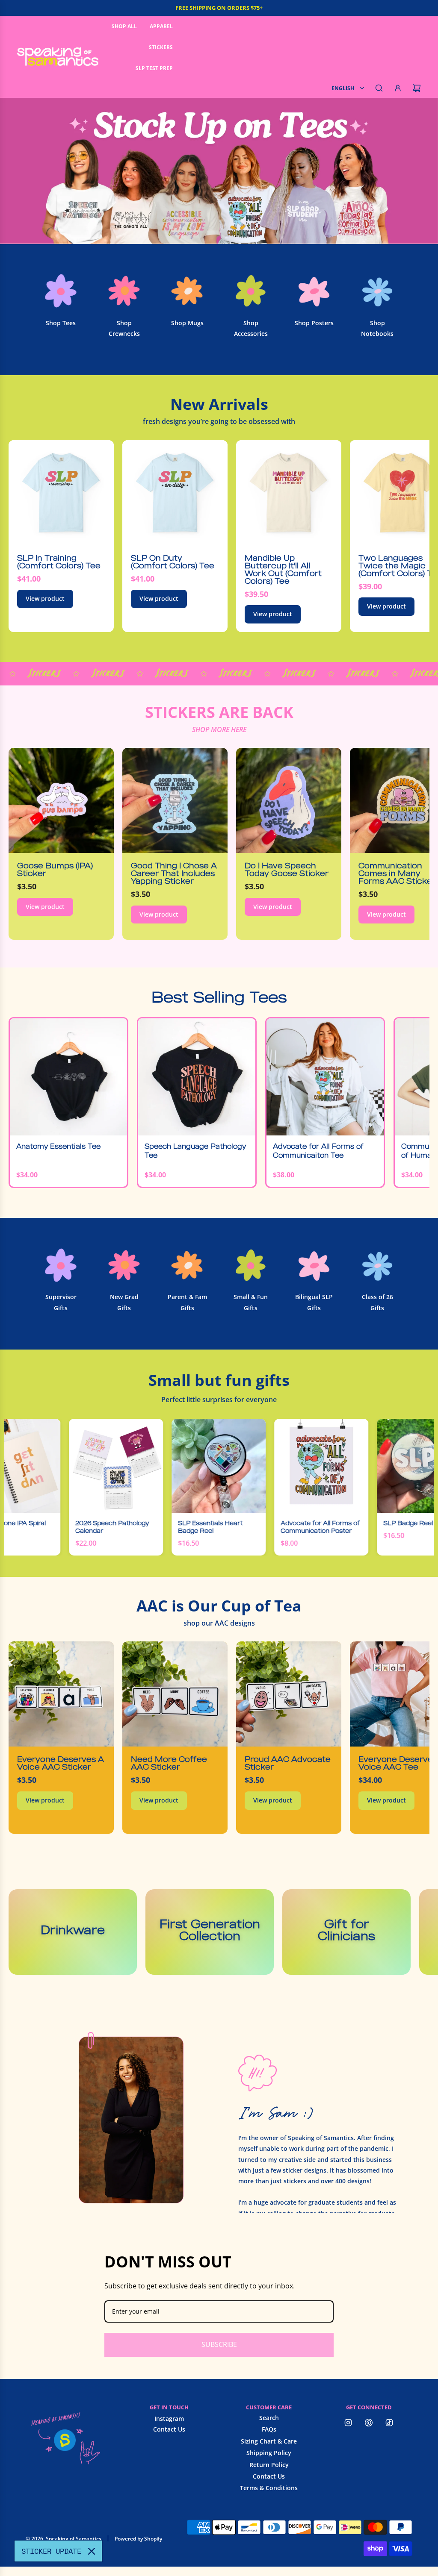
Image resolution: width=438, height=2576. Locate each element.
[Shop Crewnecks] (124, 291)
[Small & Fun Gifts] (251, 1265)
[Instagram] (348, 2423)
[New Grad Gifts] (124, 1265)
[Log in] (398, 88)
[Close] (92, 2551)
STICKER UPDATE (51, 2551)
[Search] (379, 88)
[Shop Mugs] (187, 291)
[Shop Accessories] (251, 291)
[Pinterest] (369, 2423)
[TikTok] (389, 2423)
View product (45, 598)
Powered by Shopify (138, 2539)
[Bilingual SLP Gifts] (314, 1265)
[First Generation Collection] (210, 1932)
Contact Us (169, 2429)
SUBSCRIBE (219, 2344)
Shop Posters (314, 323)
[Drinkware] (73, 1932)
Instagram (169, 2419)
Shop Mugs (187, 323)
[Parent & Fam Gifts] (187, 1265)
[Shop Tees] (61, 291)
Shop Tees (61, 323)
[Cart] (417, 88)
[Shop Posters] (314, 291)
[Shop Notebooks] (377, 291)
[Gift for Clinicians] (346, 1932)
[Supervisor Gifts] (61, 1265)
